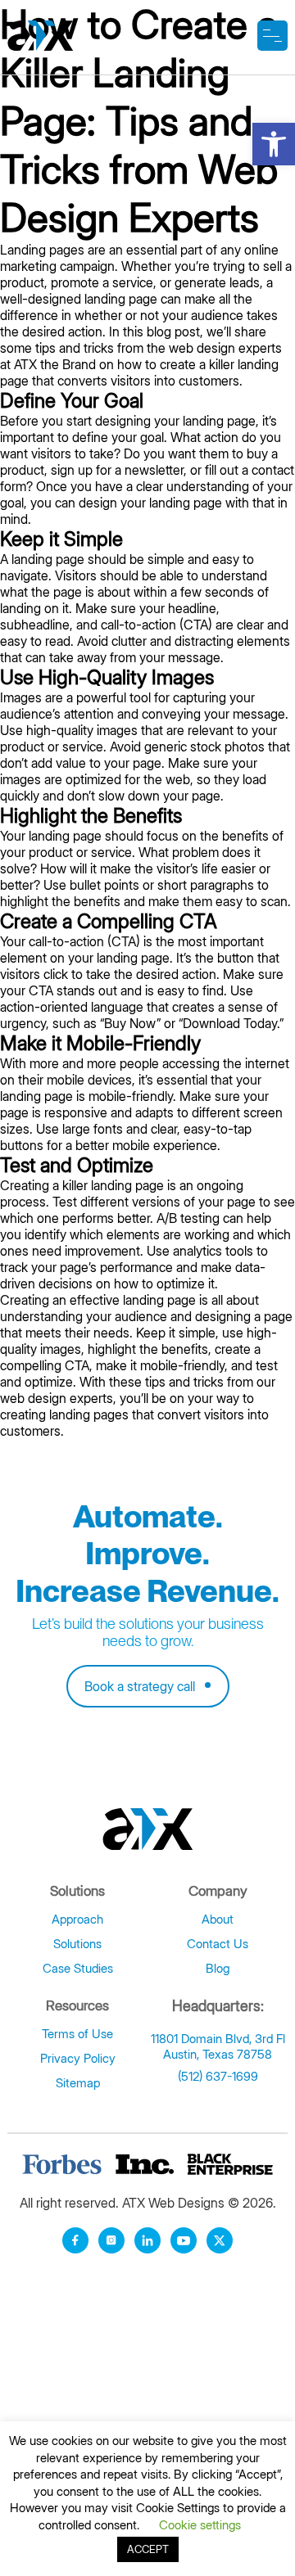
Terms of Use (77, 2034)
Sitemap (78, 2083)
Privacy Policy (78, 2058)
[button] (274, 144)
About (218, 1919)
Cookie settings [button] (200, 2525)
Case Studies (78, 1968)
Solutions (77, 1944)
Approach (77, 1919)
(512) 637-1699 (218, 2076)
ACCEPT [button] (148, 2549)
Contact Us (218, 1944)
